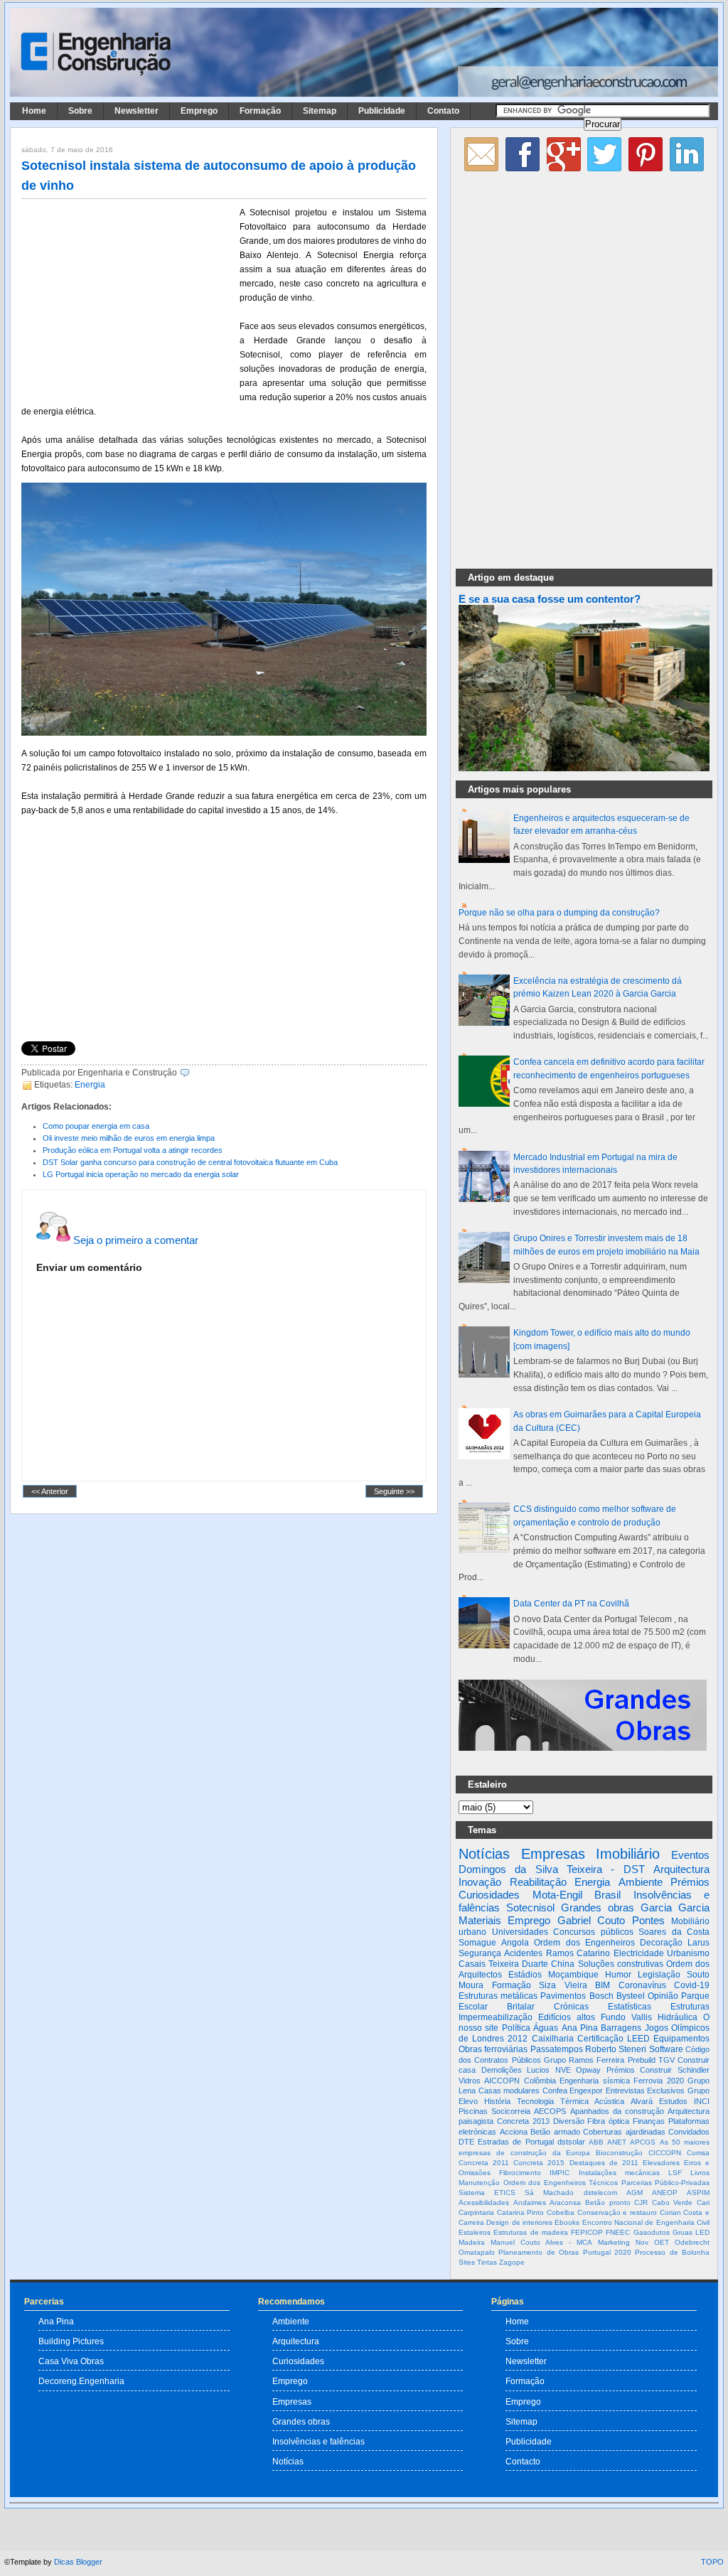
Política (516, 2028)
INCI (702, 2101)
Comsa (698, 2153)
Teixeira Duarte (518, 1964)
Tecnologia (535, 2101)
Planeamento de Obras (539, 2252)
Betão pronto (608, 2202)
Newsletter (136, 111)
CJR (641, 2202)
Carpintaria (476, 2212)
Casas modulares (509, 2091)
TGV (667, 2060)
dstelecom (600, 2193)
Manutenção (479, 2183)
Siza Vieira (563, 1985)
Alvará (642, 2101)
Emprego (199, 111)
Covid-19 (692, 1985)
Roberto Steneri (616, 2049)
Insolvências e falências (318, 2441)
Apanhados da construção (617, 2111)
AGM (635, 2193)
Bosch (601, 1996)
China (563, 1964)
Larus (698, 1943)
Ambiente (641, 1882)
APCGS (643, 2142)
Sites (467, 2262)
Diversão (569, 2121)
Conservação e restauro (617, 2212)
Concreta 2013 (523, 2121)
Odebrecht (692, 2242)
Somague (477, 1943)
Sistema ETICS (487, 2193)
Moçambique (573, 1975)
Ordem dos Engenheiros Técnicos (561, 2183)
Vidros (470, 2081)
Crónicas (571, 2007)
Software (666, 2049)
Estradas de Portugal (515, 2142)
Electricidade (639, 1953)
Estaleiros (475, 2232)
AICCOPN (502, 2081)
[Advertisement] (128, 299)
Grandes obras (598, 1907)
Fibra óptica (608, 2121)
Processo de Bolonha (672, 2252)
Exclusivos (666, 2091)
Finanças (649, 2121)
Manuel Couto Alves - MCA (541, 2242)
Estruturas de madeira (531, 2232)
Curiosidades (489, 1895)
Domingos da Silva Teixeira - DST (552, 1869)
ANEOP (665, 2193)
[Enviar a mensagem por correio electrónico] (193, 1073)
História (497, 2101)
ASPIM (698, 2193)
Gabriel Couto (591, 1920)
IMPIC (560, 2173)
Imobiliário (628, 1854)
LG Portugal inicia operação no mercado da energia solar (141, 1174)
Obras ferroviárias (493, 2049)
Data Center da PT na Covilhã (571, 1604)
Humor (618, 1975)
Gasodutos (652, 2232)
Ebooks (567, 2222)
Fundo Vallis (626, 2017)
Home (34, 111)
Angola (515, 1943)
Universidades (520, 1932)
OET (662, 2242)
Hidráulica (678, 2017)
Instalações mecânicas (619, 2173)
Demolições (502, 2070)
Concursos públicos (593, 1932)
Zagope (512, 2262)
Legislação (659, 1975)
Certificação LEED (614, 2039)
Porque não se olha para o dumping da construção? (559, 913)
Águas (546, 2028)
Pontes (648, 1920)
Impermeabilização (496, 2017)
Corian (670, 2212)
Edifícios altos (567, 2017)
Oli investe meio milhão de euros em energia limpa (129, 1138)
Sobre (80, 111)
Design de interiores (519, 2222)
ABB (596, 2142)
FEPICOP (587, 2232)
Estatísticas (630, 2007)
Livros (700, 2173)
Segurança (480, 1953)
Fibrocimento (520, 2173)
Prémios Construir (639, 2070)
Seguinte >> (394, 1491)
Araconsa (565, 2202)
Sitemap (320, 111)
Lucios (538, 2070)
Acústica (609, 2101)
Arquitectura (681, 1869)
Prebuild (642, 2060)
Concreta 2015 (539, 2163)
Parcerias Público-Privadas (666, 2183)
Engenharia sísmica (594, 2081)
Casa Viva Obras (71, 2361)
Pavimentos (563, 1996)
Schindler (694, 2070)
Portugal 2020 (607, 2252)
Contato (443, 111)
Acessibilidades (484, 2202)
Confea (555, 2091)
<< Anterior (50, 1491)
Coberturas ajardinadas (624, 2132)
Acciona (514, 2132)
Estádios (525, 1975)
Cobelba (561, 2212)
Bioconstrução (619, 2153)
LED (702, 2232)
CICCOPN (665, 2153)
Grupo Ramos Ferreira (584, 2060)
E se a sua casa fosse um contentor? (550, 599)
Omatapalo (477, 2252)
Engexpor (586, 2091)
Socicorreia (511, 2111)
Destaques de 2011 (604, 2163)
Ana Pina (580, 2028)
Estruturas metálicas (498, 1996)
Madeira (472, 2242)
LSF (675, 2173)
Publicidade (382, 111)
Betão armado (555, 2132)
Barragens (621, 2028)
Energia (90, 1085)
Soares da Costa (674, 1932)
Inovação (480, 1882)
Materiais (480, 1920)
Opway (588, 2070)
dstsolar (571, 2142)
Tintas (487, 2262)
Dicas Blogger (78, 2562)
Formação (260, 111)
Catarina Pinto (521, 2212)
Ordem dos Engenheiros (584, 1943)
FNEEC (618, 2232)
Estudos (673, 2101)
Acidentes (523, 1953)
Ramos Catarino (578, 1953)
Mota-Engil (557, 1895)
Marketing (614, 2242)
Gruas (682, 2232)
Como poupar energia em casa (96, 1126)
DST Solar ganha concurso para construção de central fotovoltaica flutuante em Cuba (190, 1162)
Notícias (484, 1854)
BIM (603, 1985)
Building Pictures (71, 2341)
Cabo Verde (673, 2202)
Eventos (690, 1855)
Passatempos (557, 2049)
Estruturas (690, 2007)
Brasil (607, 1895)
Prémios (690, 1882)
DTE (466, 2142)
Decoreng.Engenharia (81, 2381)
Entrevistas (625, 2091)
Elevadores (661, 2163)
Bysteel (631, 1996)
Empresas (553, 1854)
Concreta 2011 (484, 2163)
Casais (472, 1964)
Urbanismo (688, 1953)
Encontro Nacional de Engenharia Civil (646, 2222)
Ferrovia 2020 (658, 2081)
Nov (642, 2242)
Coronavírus (642, 1985)
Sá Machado (549, 2193)
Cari (703, 2202)
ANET (617, 2142)
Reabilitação (538, 1882)
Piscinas (473, 2111)
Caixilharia (553, 2039)
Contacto (523, 2461)
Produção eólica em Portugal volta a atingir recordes (133, 1150)
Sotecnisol (530, 1907)
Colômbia (540, 2081)
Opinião (663, 1996)
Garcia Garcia (675, 1907)
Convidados (689, 2132)
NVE (563, 2070)
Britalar (521, 2007)
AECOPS (550, 2111)
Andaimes (530, 2202)
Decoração (661, 1943)
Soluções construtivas (621, 1964)
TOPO (712, 2562)
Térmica (574, 2101)
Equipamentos (681, 2039)
